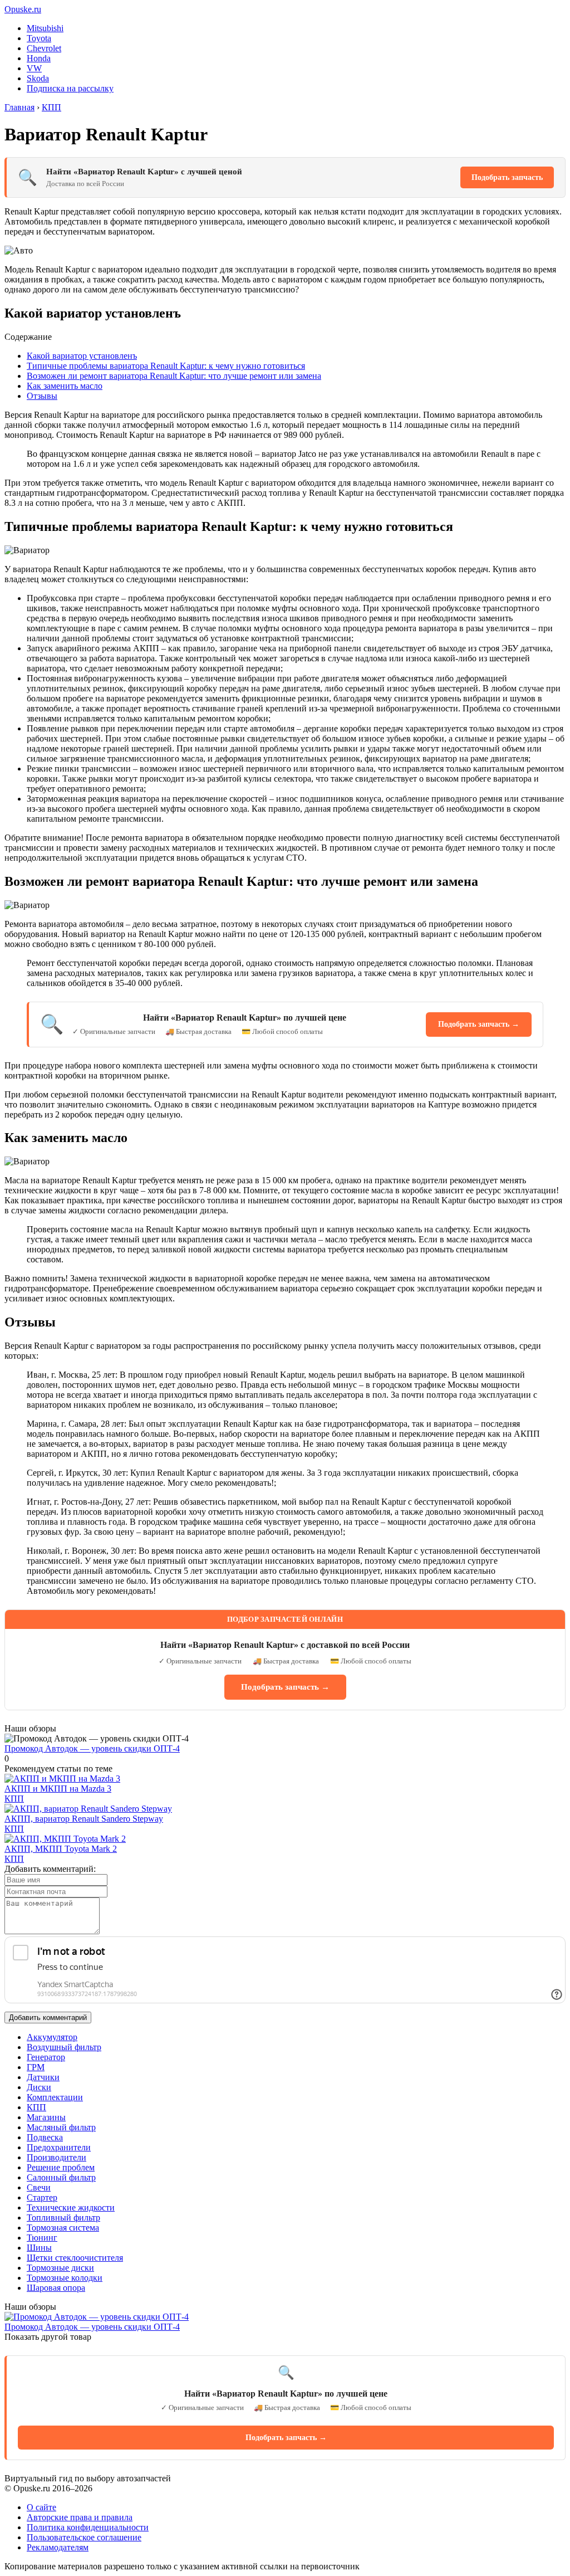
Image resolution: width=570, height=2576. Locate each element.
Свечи (39, 2187)
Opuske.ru (23, 9)
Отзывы (42, 396)
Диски (39, 2087)
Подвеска (45, 2137)
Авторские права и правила (80, 2517)
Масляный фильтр (61, 2127)
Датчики (43, 2077)
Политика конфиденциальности (88, 2527)
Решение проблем (61, 2167)
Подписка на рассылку (70, 88)
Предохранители (59, 2147)
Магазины (46, 2117)
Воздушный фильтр (64, 2047)
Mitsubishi (45, 28)
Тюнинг (42, 2238)
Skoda (38, 78)
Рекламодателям (58, 2547)
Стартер (42, 2197)
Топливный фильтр (63, 2218)
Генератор (46, 2057)
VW (34, 68)
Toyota (39, 38)
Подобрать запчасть (507, 177)
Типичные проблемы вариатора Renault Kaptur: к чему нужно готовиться (166, 366)
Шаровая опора (56, 2288)
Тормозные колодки (65, 2278)
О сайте (41, 2507)
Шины (39, 2248)
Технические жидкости (71, 2207)
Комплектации (55, 2097)
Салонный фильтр (61, 2177)
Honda (39, 58)
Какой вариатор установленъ (82, 356)
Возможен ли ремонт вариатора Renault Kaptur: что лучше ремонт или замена (174, 376)
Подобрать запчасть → (479, 1024)
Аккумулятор (52, 2037)
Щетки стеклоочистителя (75, 2258)
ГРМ (36, 2067)
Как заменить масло (65, 386)
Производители (56, 2157)
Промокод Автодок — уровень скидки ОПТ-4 (92, 1748)
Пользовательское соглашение (84, 2537)
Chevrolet (44, 48)
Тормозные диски (60, 2268)
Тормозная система (63, 2228)
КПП (14, 1799)
